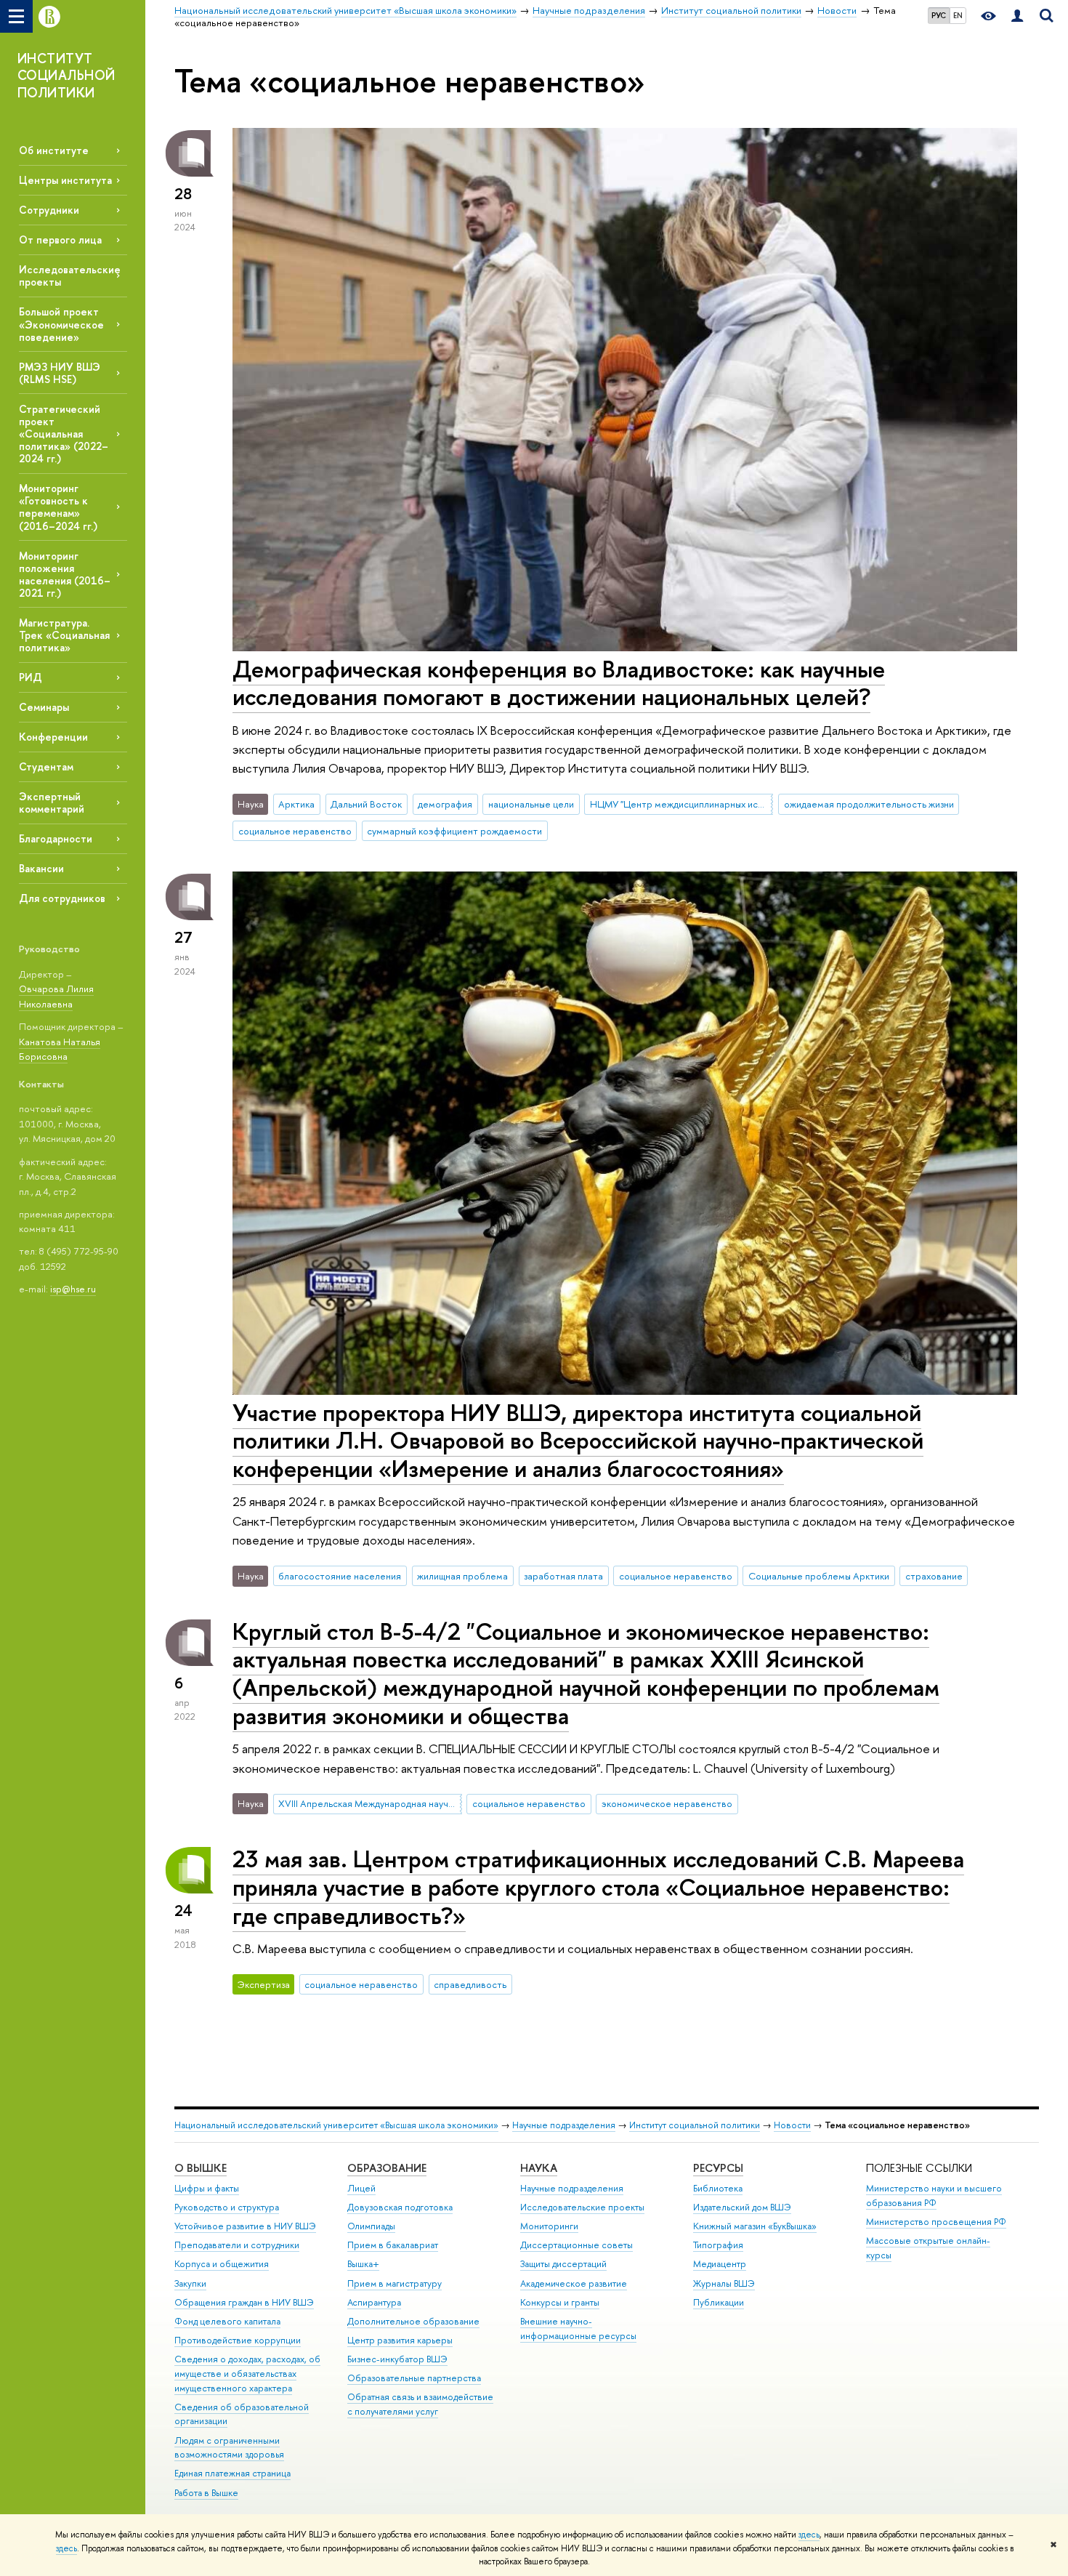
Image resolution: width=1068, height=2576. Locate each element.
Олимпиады (371, 2226)
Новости (792, 2125)
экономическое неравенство (667, 1803)
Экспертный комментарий (52, 802)
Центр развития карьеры (400, 2340)
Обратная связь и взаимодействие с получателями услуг (420, 2404)
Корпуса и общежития (222, 2264)
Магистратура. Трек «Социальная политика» (64, 635)
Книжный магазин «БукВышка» (755, 2226)
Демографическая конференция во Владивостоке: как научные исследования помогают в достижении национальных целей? (559, 683)
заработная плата (563, 1576)
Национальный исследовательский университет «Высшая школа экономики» (336, 2125)
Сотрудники (49, 210)
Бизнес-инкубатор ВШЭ (397, 2359)
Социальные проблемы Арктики (819, 1576)
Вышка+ (363, 2264)
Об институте (54, 150)
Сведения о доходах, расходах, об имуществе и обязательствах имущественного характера (247, 2374)
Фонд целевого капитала (227, 2321)
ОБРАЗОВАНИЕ (387, 2168)
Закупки (190, 2283)
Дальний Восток (366, 804)
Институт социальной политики (695, 2125)
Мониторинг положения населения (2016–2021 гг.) (65, 574)
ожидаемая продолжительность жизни (869, 804)
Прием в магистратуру (395, 2283)
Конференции (53, 737)
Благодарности (56, 838)
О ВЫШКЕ (201, 2168)
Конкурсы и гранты (560, 2302)
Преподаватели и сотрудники (237, 2245)
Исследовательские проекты (582, 2207)
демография (445, 804)
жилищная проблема (462, 1576)
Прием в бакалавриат (393, 2245)
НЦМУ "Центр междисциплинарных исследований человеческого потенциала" (681, 804)
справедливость (470, 1984)
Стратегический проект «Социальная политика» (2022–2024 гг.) (64, 434)
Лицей (361, 2188)
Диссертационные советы (577, 2245)
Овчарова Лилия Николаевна (56, 996)
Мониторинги (549, 2226)
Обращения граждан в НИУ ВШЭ (244, 2302)
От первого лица (60, 240)
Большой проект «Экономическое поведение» (61, 324)
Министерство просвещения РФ (936, 2222)
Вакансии (41, 868)
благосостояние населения (340, 1576)
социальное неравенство (295, 831)
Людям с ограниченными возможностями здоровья (229, 2448)
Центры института (65, 180)
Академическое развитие (574, 2283)
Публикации (719, 2302)
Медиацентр (720, 2264)
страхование (934, 1576)
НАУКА (539, 2168)
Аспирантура (374, 2302)
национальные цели (531, 804)
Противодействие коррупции (238, 2340)
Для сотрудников (62, 898)
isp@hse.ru (73, 1289)
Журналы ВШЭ (724, 2283)
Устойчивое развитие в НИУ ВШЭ (245, 2226)
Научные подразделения (564, 2125)
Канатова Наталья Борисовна (60, 1049)
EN (958, 15)
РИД (31, 677)
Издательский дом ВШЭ (742, 2207)
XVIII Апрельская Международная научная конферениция (370, 1803)
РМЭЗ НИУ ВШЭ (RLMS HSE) (60, 373)
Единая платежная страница (232, 2473)
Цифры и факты (207, 2188)
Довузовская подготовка (400, 2207)
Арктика (296, 804)
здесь (809, 2535)
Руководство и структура (227, 2207)
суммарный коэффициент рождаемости (454, 831)
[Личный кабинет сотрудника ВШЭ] (1017, 16)
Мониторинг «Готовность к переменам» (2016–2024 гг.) (58, 507)
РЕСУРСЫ (718, 2168)
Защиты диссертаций (563, 2264)
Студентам (46, 766)
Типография (718, 2245)
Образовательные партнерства (414, 2378)
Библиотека (718, 2188)
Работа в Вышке (206, 2493)
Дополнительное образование (413, 2321)
